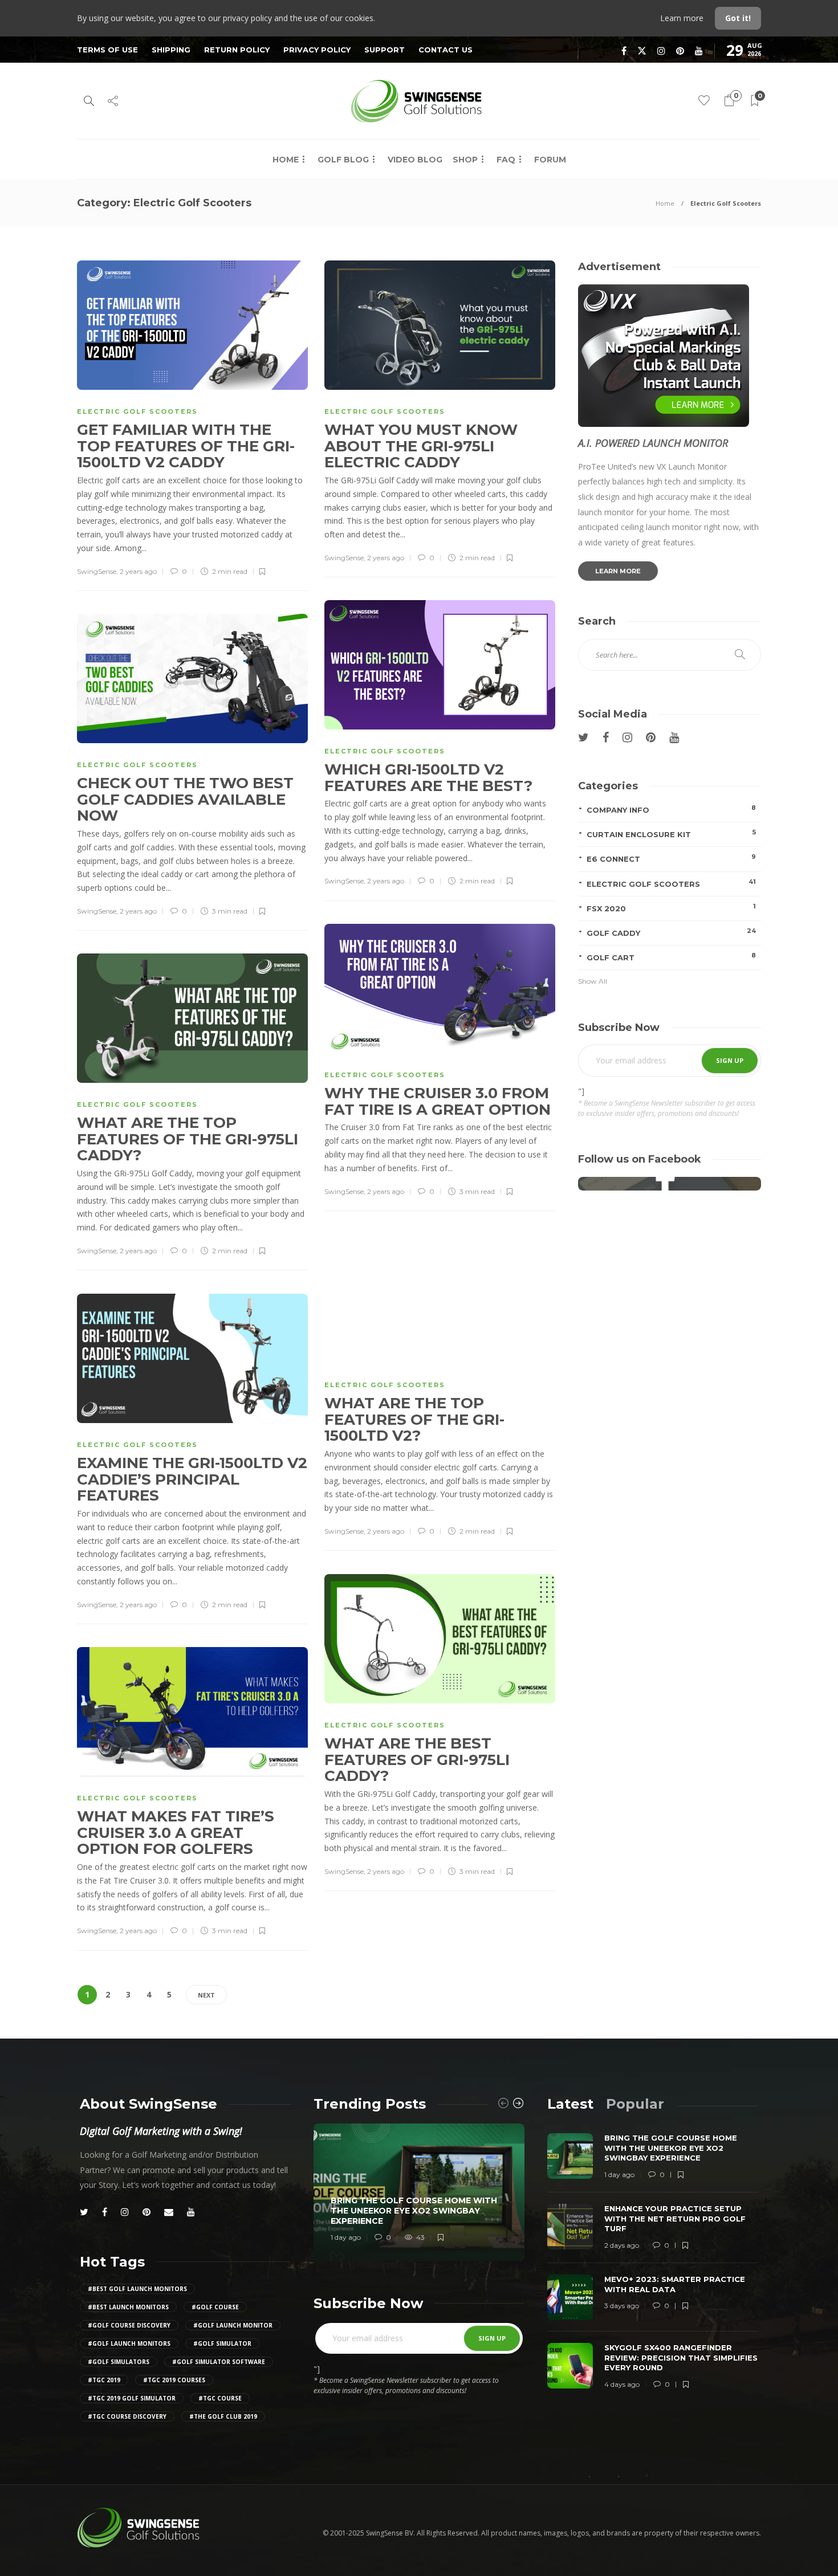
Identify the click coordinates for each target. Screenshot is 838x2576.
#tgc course (220, 2398)
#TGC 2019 (104, 2380)
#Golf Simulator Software (219, 2362)
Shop (465, 160)
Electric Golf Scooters (137, 411)
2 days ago (622, 2245)
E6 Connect (671, 858)
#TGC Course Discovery (127, 2416)
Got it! (738, 18)
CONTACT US (446, 50)
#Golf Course (215, 2307)
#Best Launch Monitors (128, 2307)
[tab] (570, 2104)
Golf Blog (343, 160)
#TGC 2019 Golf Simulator (132, 2398)
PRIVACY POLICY (317, 50)
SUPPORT (385, 50)
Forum (550, 160)
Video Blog (415, 160)
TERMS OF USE (107, 50)
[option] (419, 2192)
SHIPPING (171, 50)
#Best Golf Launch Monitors (137, 2289)
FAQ (506, 160)
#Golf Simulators (119, 2362)
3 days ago (622, 2306)
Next (206, 1995)
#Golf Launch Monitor (233, 2325)
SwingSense (97, 571)
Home (286, 160)
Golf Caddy (671, 932)
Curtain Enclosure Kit (671, 833)
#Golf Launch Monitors (129, 2343)
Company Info (671, 809)
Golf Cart (671, 957)
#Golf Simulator (222, 2343)
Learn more (683, 18)
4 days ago (622, 2384)
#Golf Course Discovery (129, 2325)
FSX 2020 (671, 908)
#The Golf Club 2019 (223, 2416)
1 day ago (346, 2237)
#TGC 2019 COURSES (174, 2380)
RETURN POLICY (237, 50)
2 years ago (138, 571)
